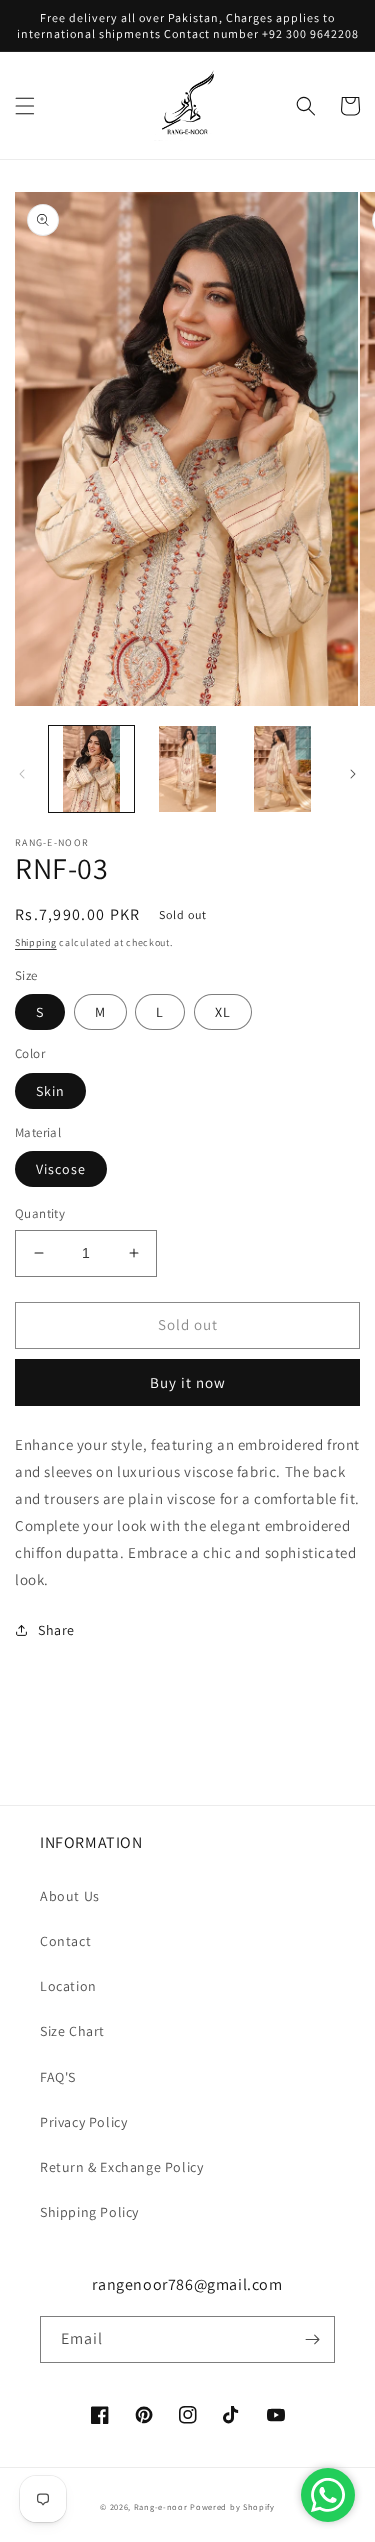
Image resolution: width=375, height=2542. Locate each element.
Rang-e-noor (161, 2506)
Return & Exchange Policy (121, 2167)
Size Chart (72, 2031)
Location (68, 1986)
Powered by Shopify (232, 2506)
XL (223, 1012)
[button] (25, 106)
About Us (70, 1896)
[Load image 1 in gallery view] (91, 768)
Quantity (40, 1213)
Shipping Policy (89, 2212)
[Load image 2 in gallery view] (186, 768)
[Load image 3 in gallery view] (282, 768)
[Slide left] (22, 774)
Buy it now (188, 1382)
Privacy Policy (83, 2122)
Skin (50, 1091)
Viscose (61, 1169)
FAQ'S (58, 2077)
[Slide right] (353, 774)
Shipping (36, 942)
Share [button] (56, 1630)
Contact (65, 1941)
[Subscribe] (312, 2339)
